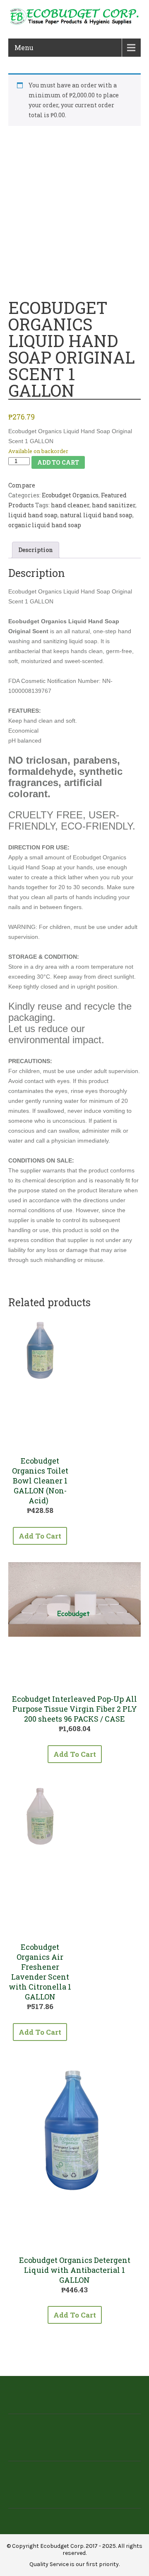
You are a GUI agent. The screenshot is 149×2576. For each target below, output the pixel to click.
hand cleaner (70, 505)
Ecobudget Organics (70, 495)
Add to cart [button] (40, 1536)
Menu (24, 47)
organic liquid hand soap (45, 525)
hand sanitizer (114, 505)
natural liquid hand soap (96, 515)
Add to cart (58, 462)
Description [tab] (36, 550)
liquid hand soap (33, 515)
